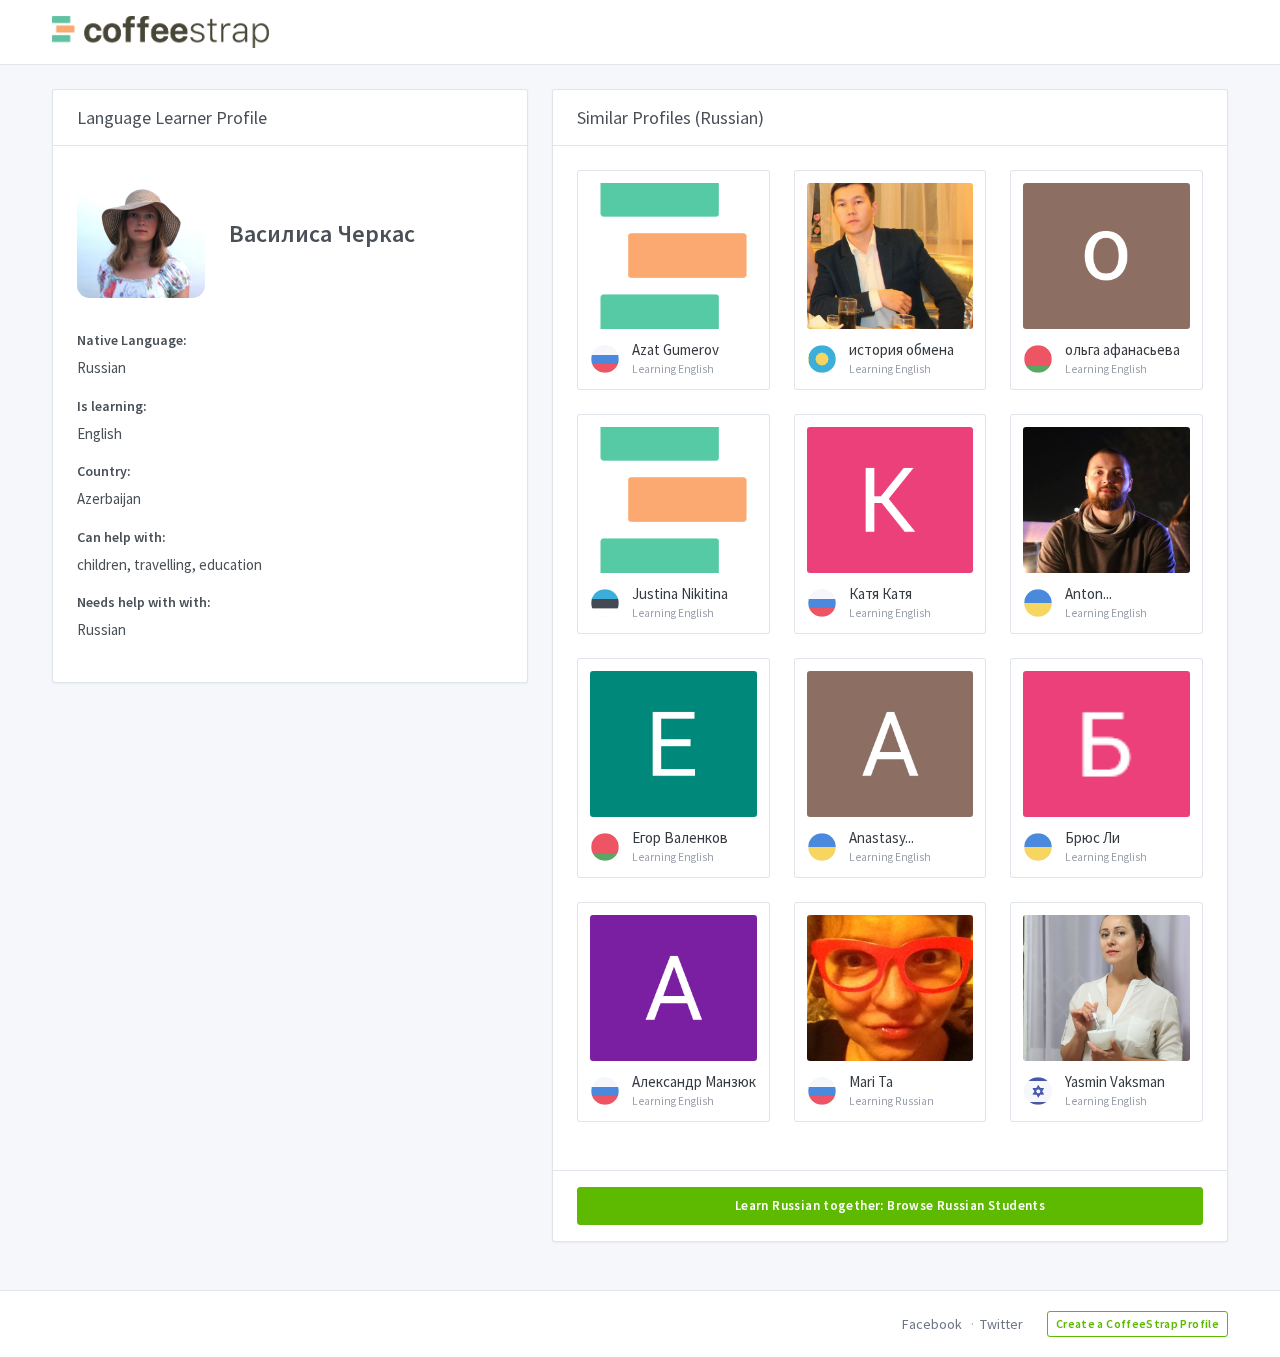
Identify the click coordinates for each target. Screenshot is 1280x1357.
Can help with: (121, 537)
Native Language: (132, 340)
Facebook (932, 1324)
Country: (104, 471)
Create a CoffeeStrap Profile (1137, 1323)
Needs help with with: (144, 602)
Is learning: (112, 406)
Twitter (1001, 1324)
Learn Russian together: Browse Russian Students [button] (890, 1205)
